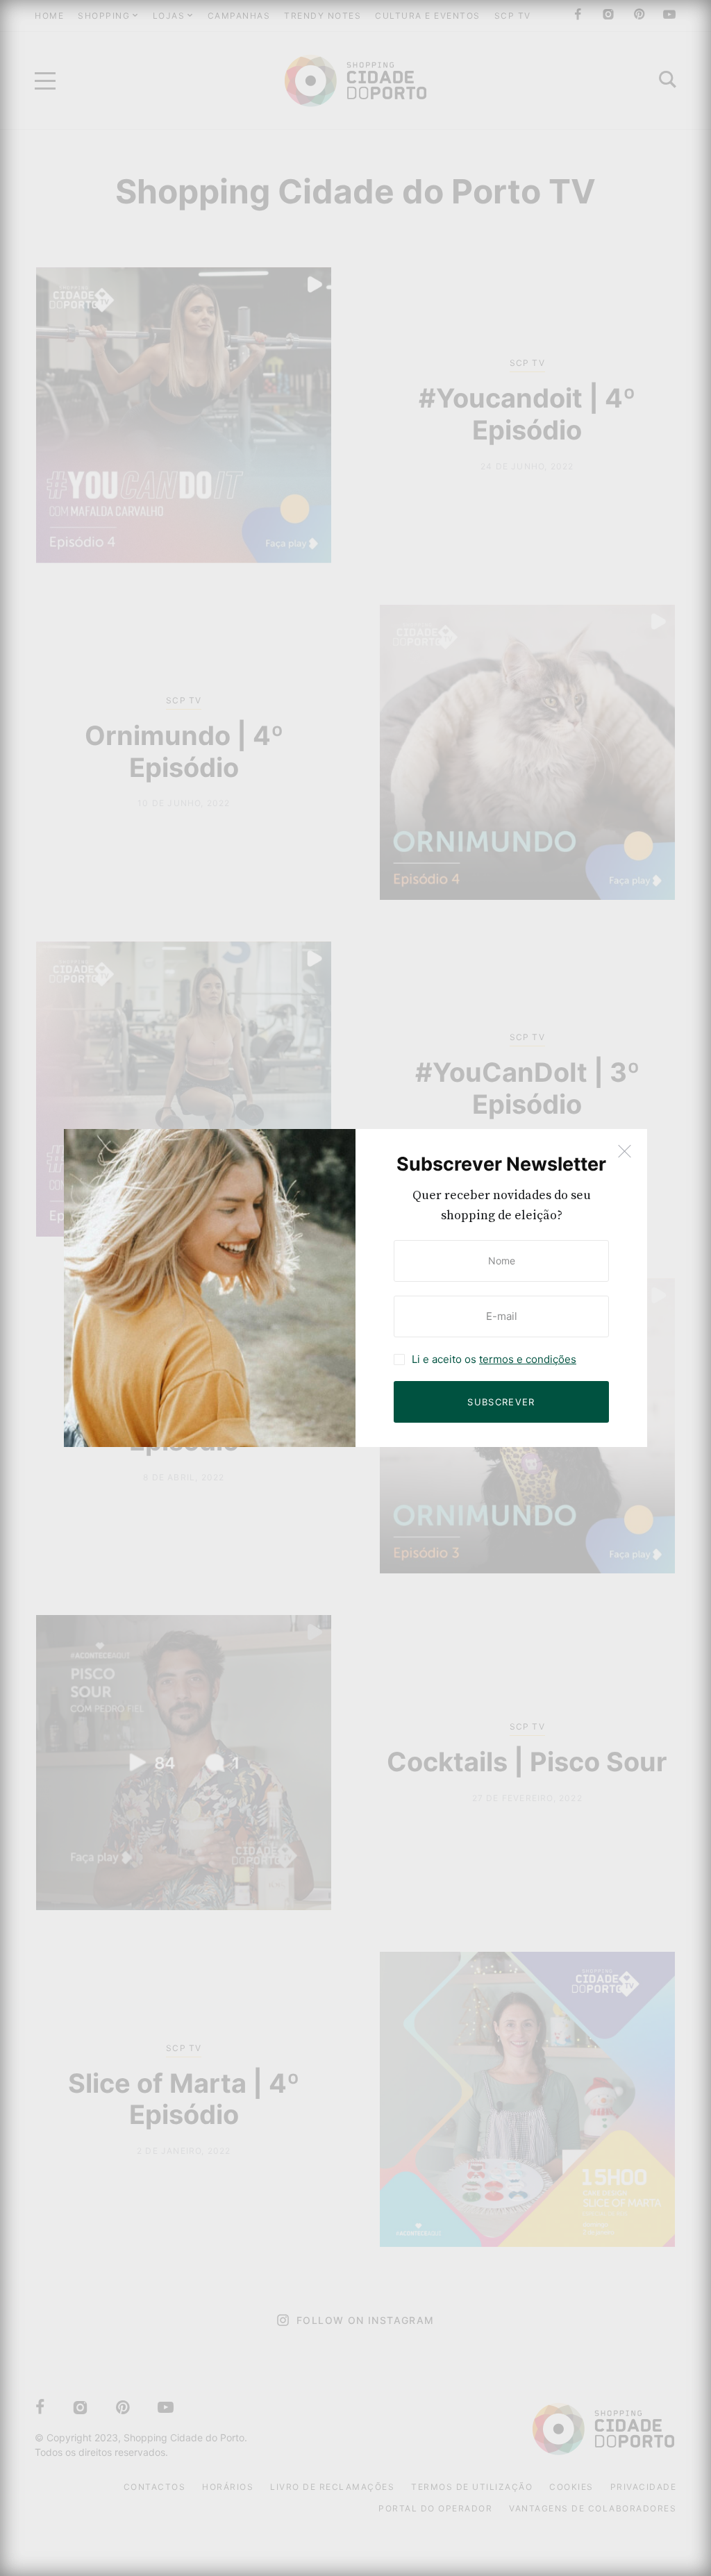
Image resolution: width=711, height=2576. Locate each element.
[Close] (625, 1152)
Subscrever (501, 1402)
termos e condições (528, 1359)
